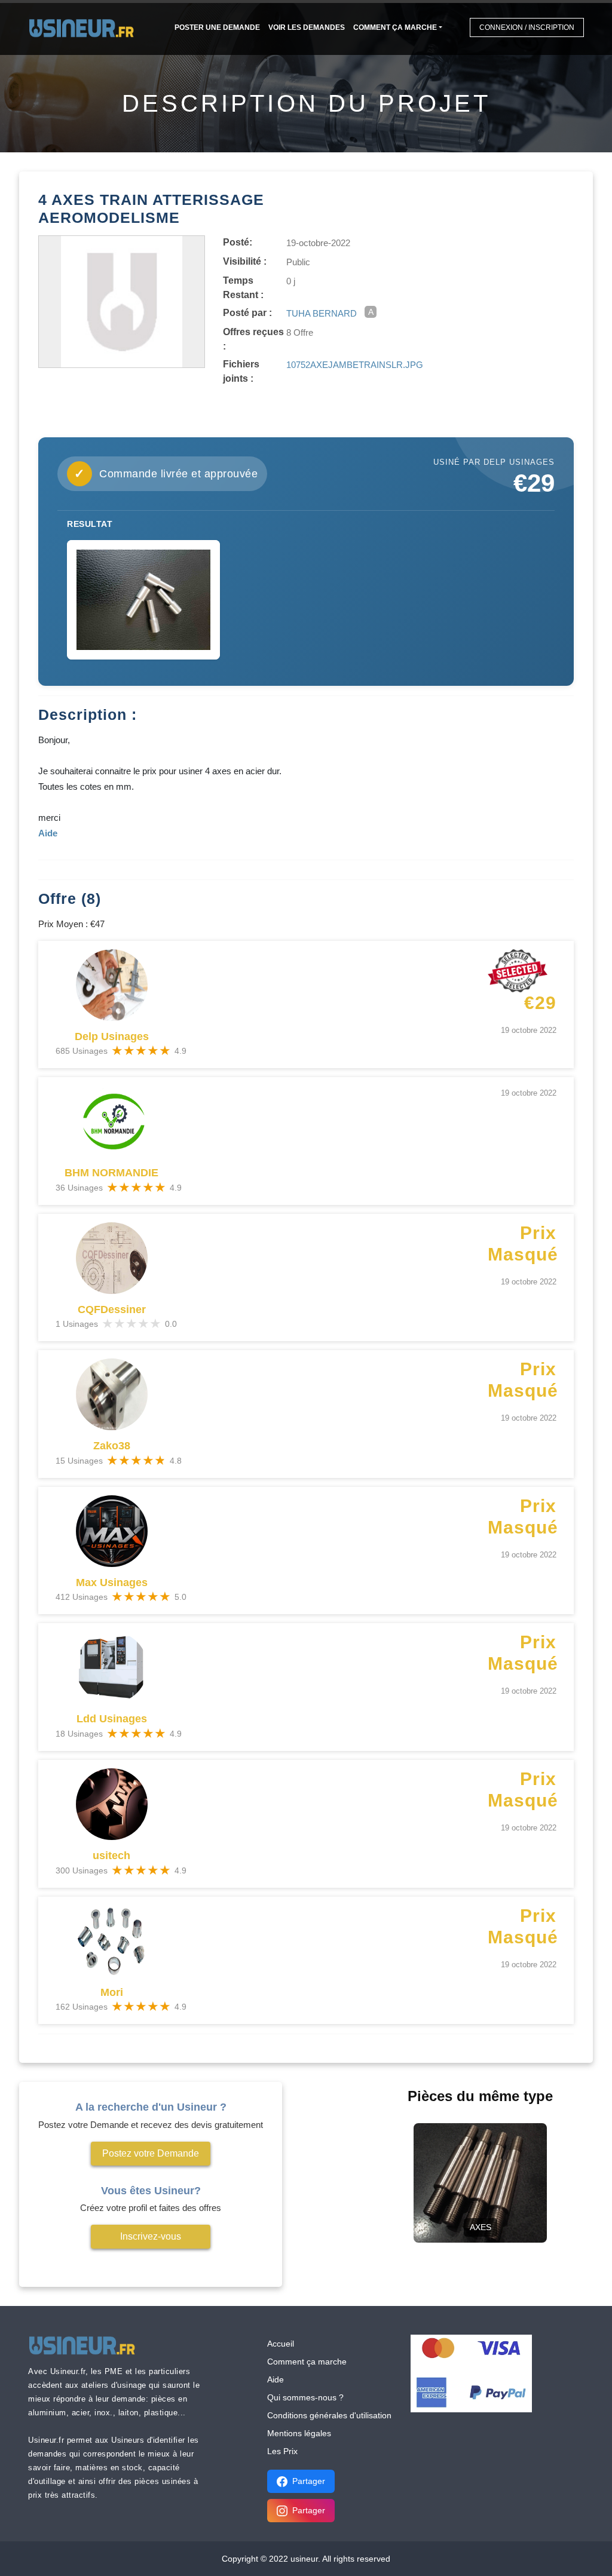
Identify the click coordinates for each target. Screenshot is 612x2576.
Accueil (281, 2344)
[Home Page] (85, 27)
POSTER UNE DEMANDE (217, 27)
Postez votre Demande (151, 2153)
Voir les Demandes (307, 27)
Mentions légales (299, 2433)
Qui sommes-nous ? (305, 2397)
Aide (276, 2379)
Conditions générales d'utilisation (329, 2415)
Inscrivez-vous (151, 2236)
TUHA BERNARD (322, 313)
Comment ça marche (395, 27)
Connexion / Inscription (527, 27)
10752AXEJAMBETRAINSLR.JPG (355, 365)
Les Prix (282, 2451)
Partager (309, 2481)
